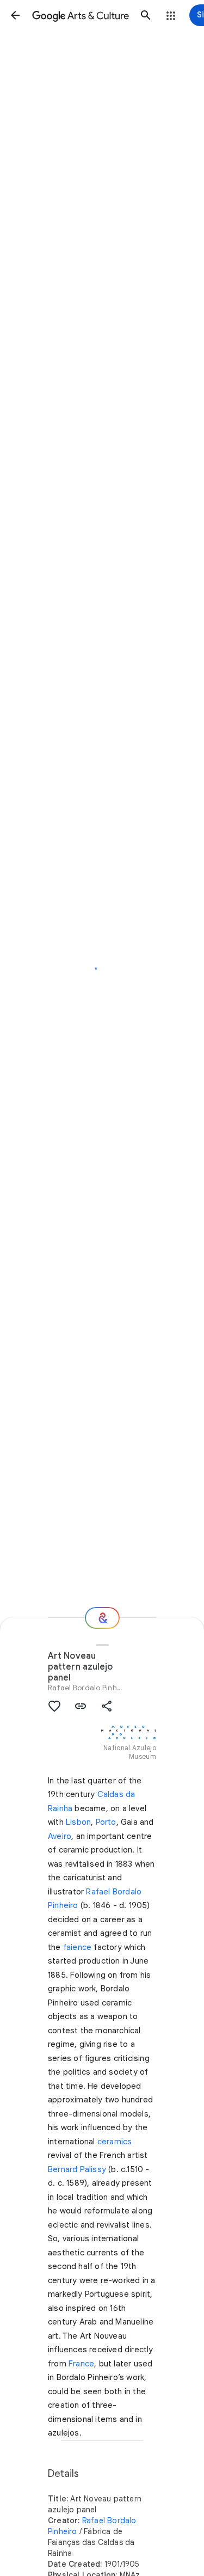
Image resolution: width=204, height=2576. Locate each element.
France (81, 2364)
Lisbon (78, 1822)
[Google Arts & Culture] (81, 15)
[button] (15, 15)
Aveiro (60, 1836)
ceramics (115, 2142)
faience (77, 1947)
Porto (106, 1822)
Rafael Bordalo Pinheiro (89, 1688)
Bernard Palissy (77, 2169)
